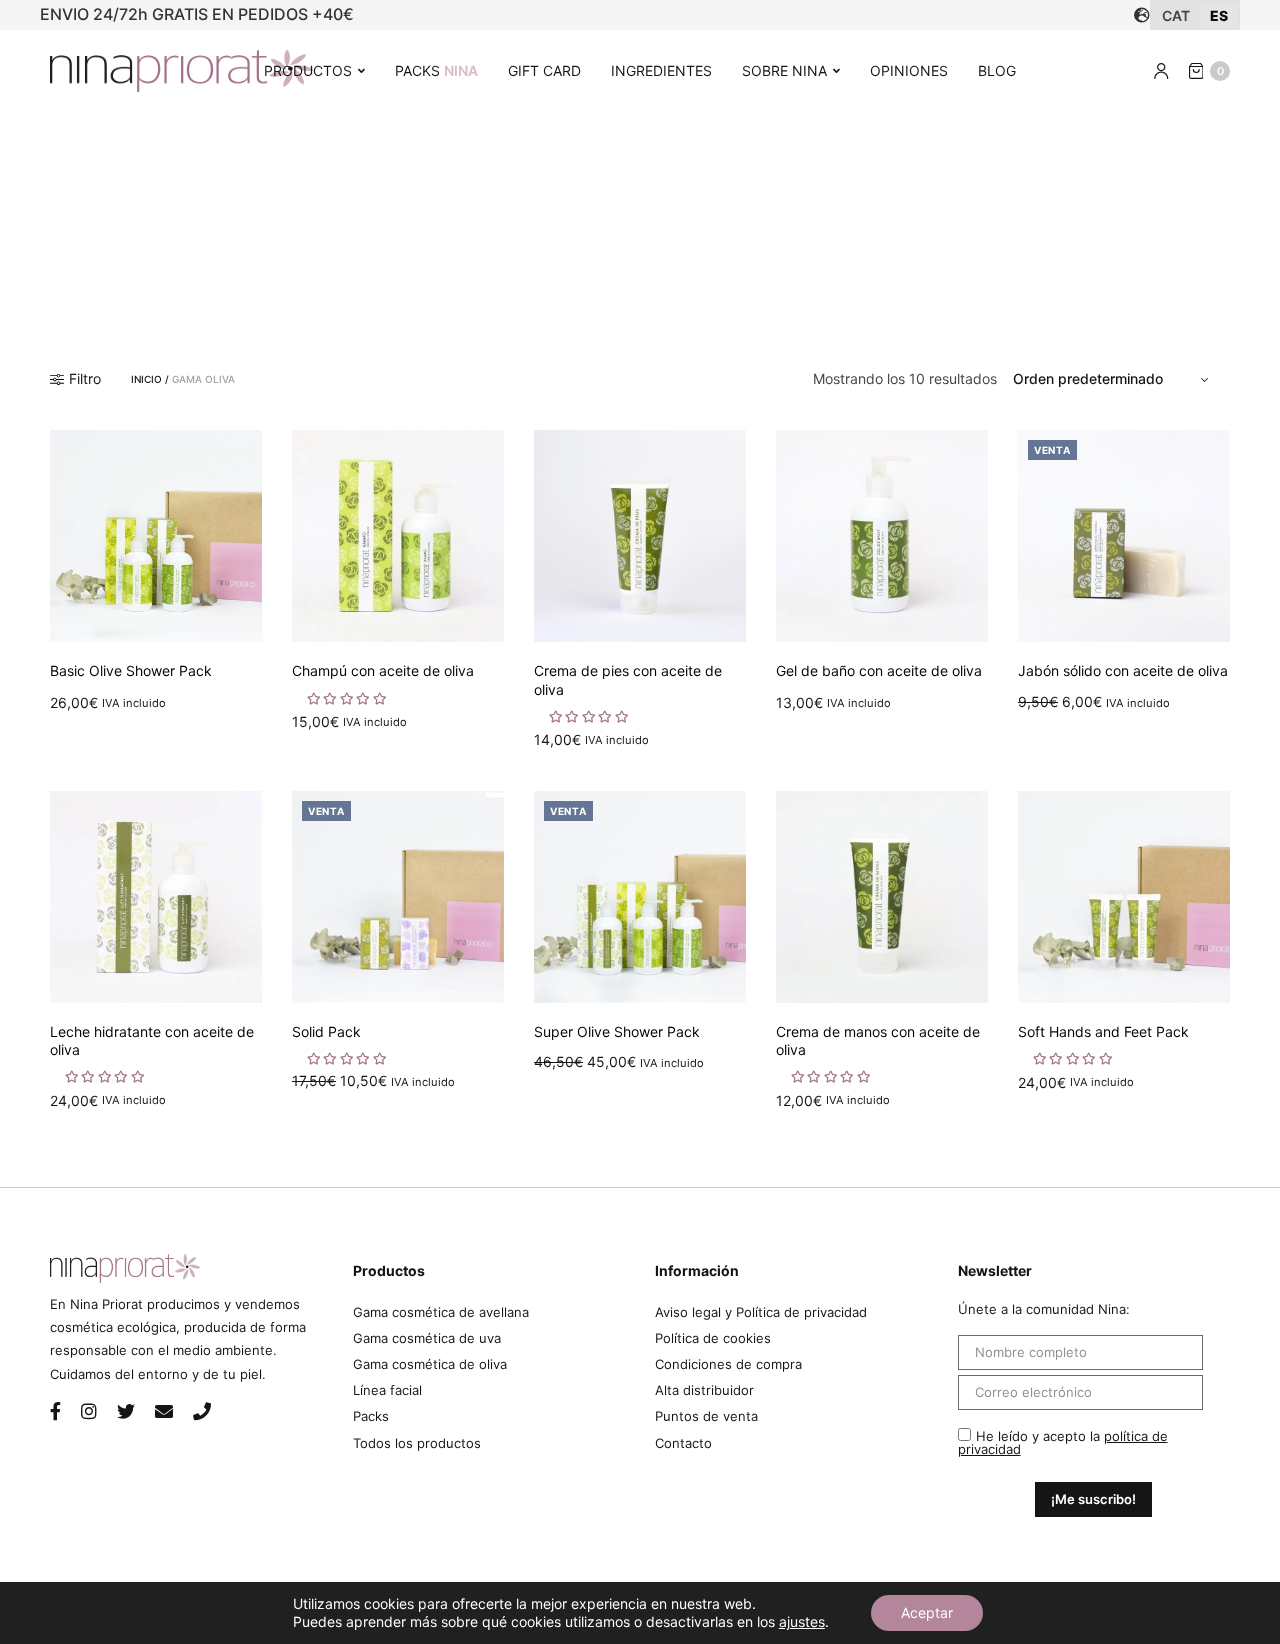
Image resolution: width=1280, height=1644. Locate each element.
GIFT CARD (544, 70)
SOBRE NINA (784, 70)
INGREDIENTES (661, 70)
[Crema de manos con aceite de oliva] (882, 897)
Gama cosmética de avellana (441, 1312)
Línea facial (387, 1390)
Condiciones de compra (728, 1364)
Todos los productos (417, 1443)
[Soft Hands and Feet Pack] (1124, 897)
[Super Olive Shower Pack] (640, 897)
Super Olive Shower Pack (617, 1031)
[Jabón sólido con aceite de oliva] (1124, 536)
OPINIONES (909, 70)
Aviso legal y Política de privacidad (761, 1312)
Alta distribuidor (704, 1390)
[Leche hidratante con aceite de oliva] (156, 897)
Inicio (146, 379)
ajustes (802, 1621)
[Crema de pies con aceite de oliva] (640, 536)
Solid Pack (326, 1031)
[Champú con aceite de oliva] (398, 536)
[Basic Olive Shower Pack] (156, 536)
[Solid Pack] (398, 897)
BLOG (997, 70)
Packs (371, 1416)
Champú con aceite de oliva (383, 670)
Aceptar (927, 1612)
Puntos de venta (706, 1416)
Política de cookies (713, 1338)
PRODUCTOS (308, 70)
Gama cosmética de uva (427, 1338)
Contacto (683, 1443)
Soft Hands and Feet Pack (1103, 1031)
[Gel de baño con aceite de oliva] (882, 536)
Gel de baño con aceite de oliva (879, 670)
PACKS (436, 70)
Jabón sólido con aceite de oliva (1123, 670)
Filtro (85, 379)
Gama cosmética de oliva (430, 1364)
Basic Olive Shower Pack (131, 670)
